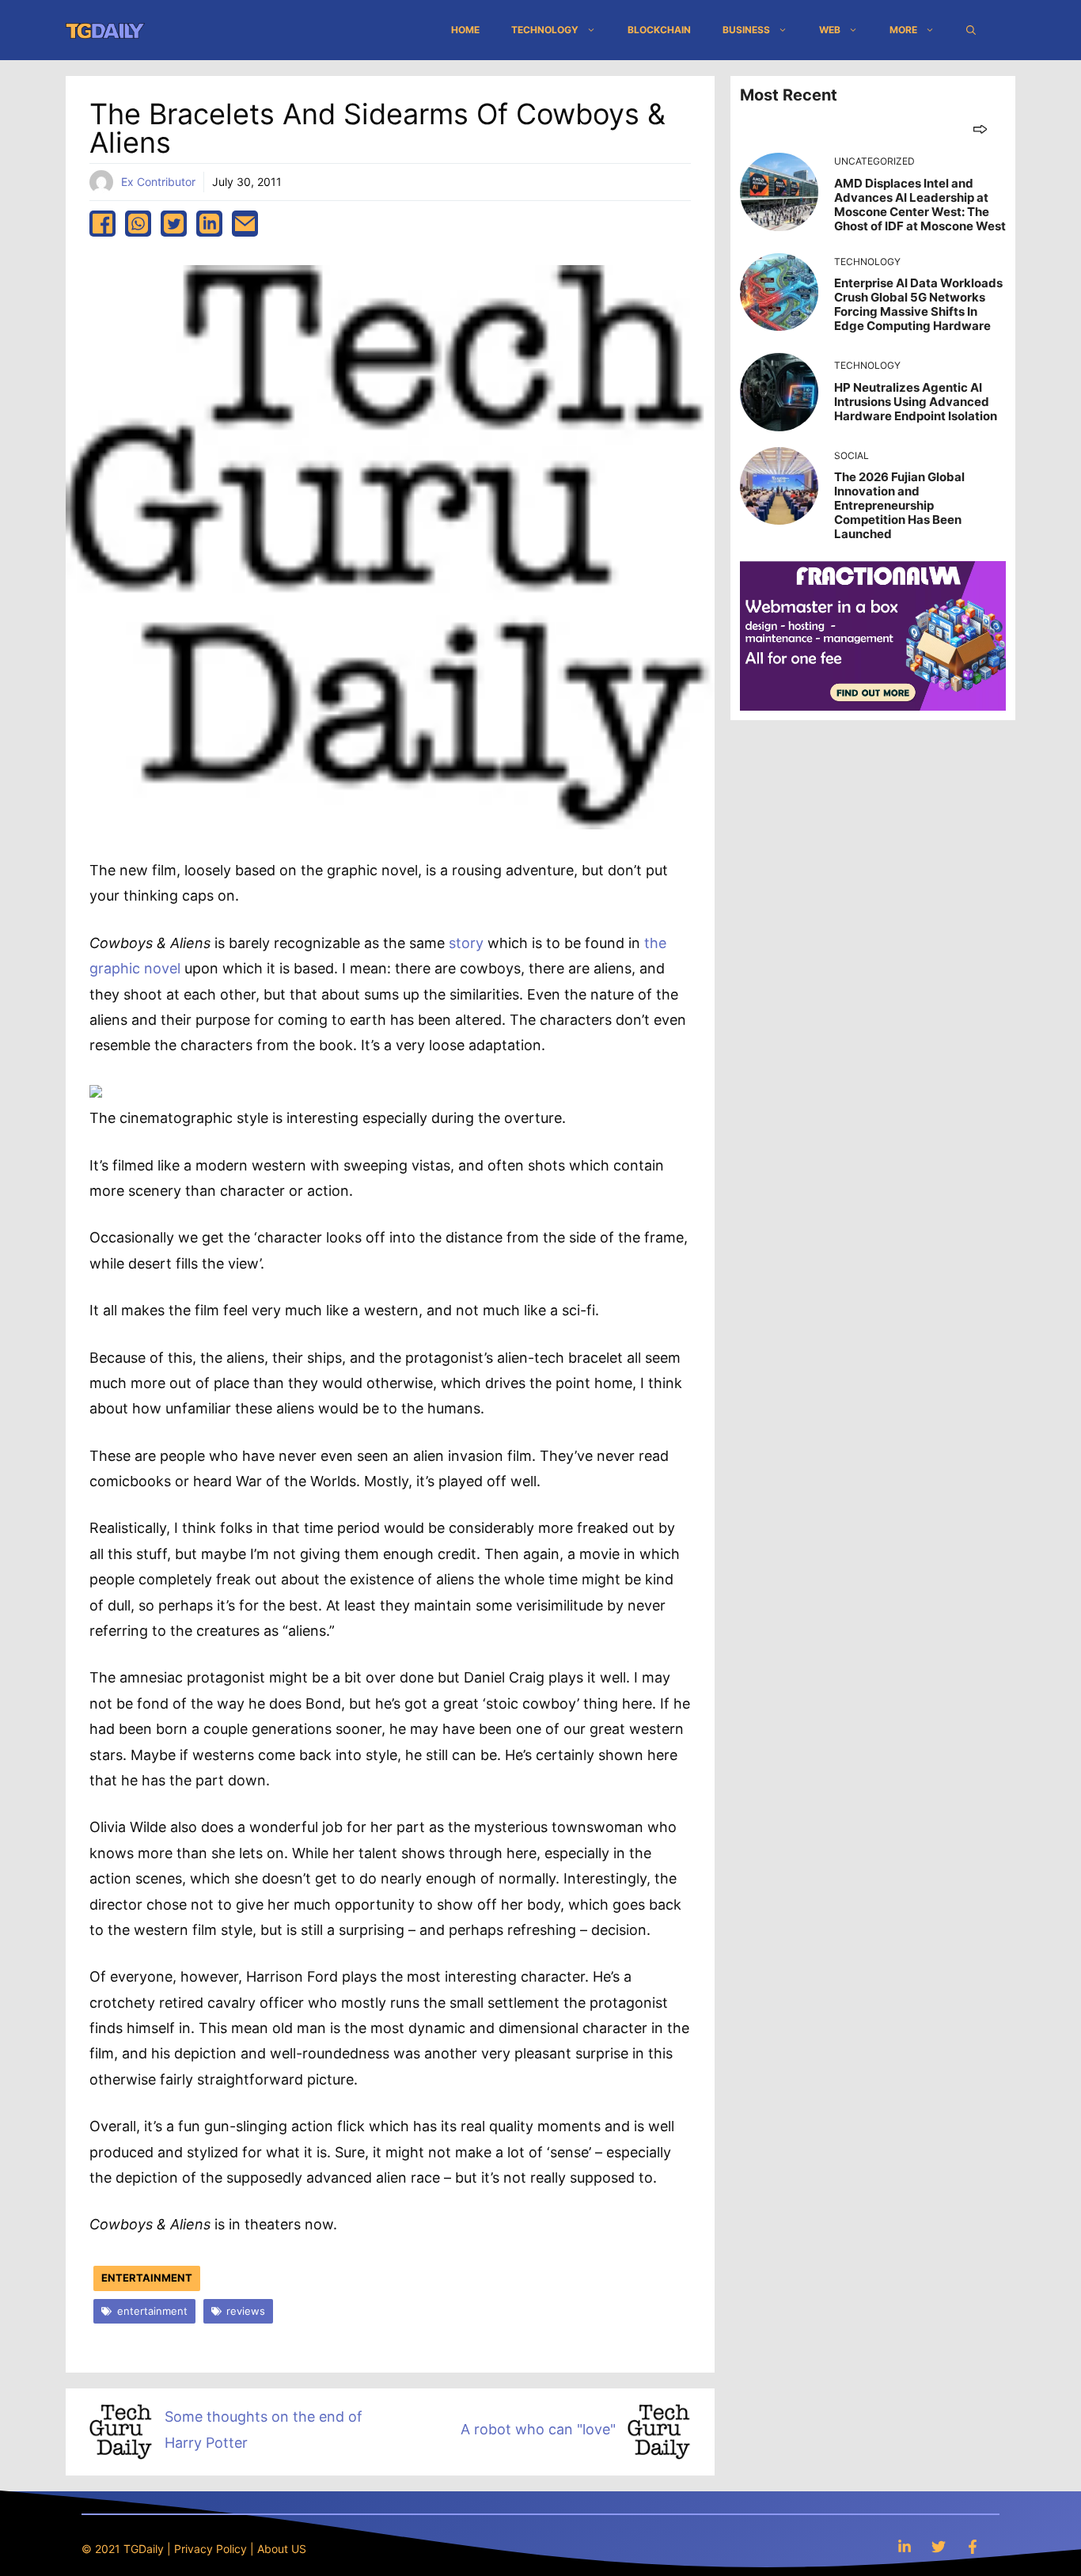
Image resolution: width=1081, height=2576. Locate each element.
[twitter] (174, 224)
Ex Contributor (158, 182)
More (903, 30)
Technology (545, 30)
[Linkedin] (905, 2546)
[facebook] (102, 224)
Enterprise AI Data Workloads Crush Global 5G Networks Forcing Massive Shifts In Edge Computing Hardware (918, 304)
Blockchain (659, 30)
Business (746, 30)
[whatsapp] (138, 224)
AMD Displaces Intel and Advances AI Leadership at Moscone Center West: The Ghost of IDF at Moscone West (920, 205)
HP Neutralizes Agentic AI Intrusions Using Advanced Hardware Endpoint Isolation (916, 402)
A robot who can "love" (538, 2429)
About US (282, 2549)
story (468, 943)
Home (465, 30)
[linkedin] (209, 224)
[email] (245, 224)
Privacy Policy (211, 2549)
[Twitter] (939, 2546)
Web (830, 30)
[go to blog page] (980, 129)
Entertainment (147, 2278)
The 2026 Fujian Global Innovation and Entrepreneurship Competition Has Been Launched (899, 505)
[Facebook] (973, 2546)
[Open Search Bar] (971, 30)
